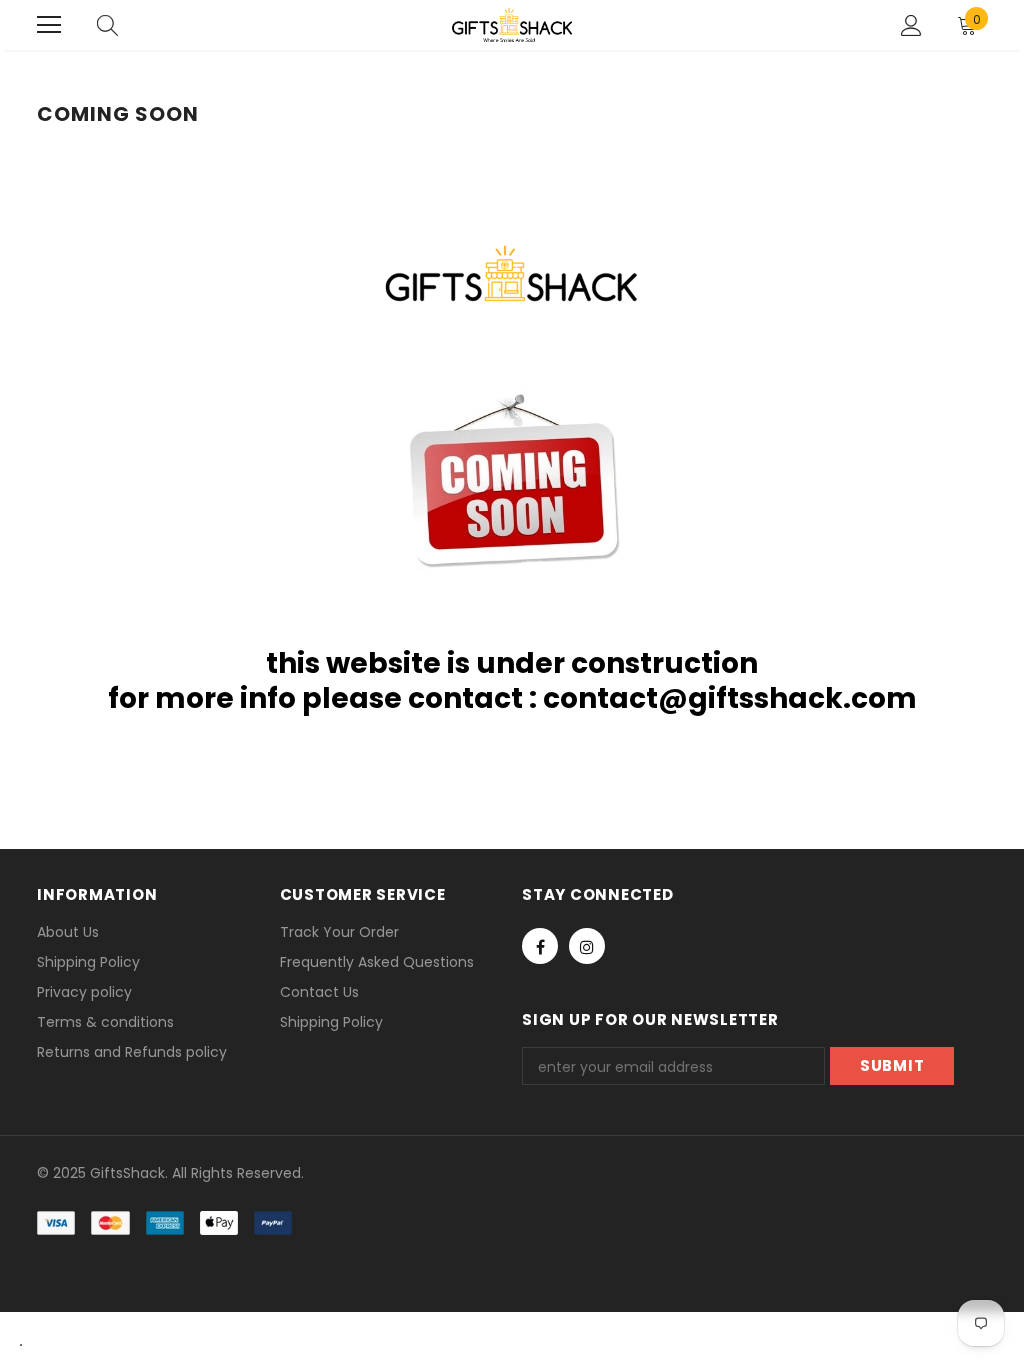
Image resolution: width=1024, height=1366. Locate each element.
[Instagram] (587, 946)
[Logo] (512, 25)
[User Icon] (911, 25)
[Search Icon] (107, 25)
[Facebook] (540, 946)
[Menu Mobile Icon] (49, 25)
